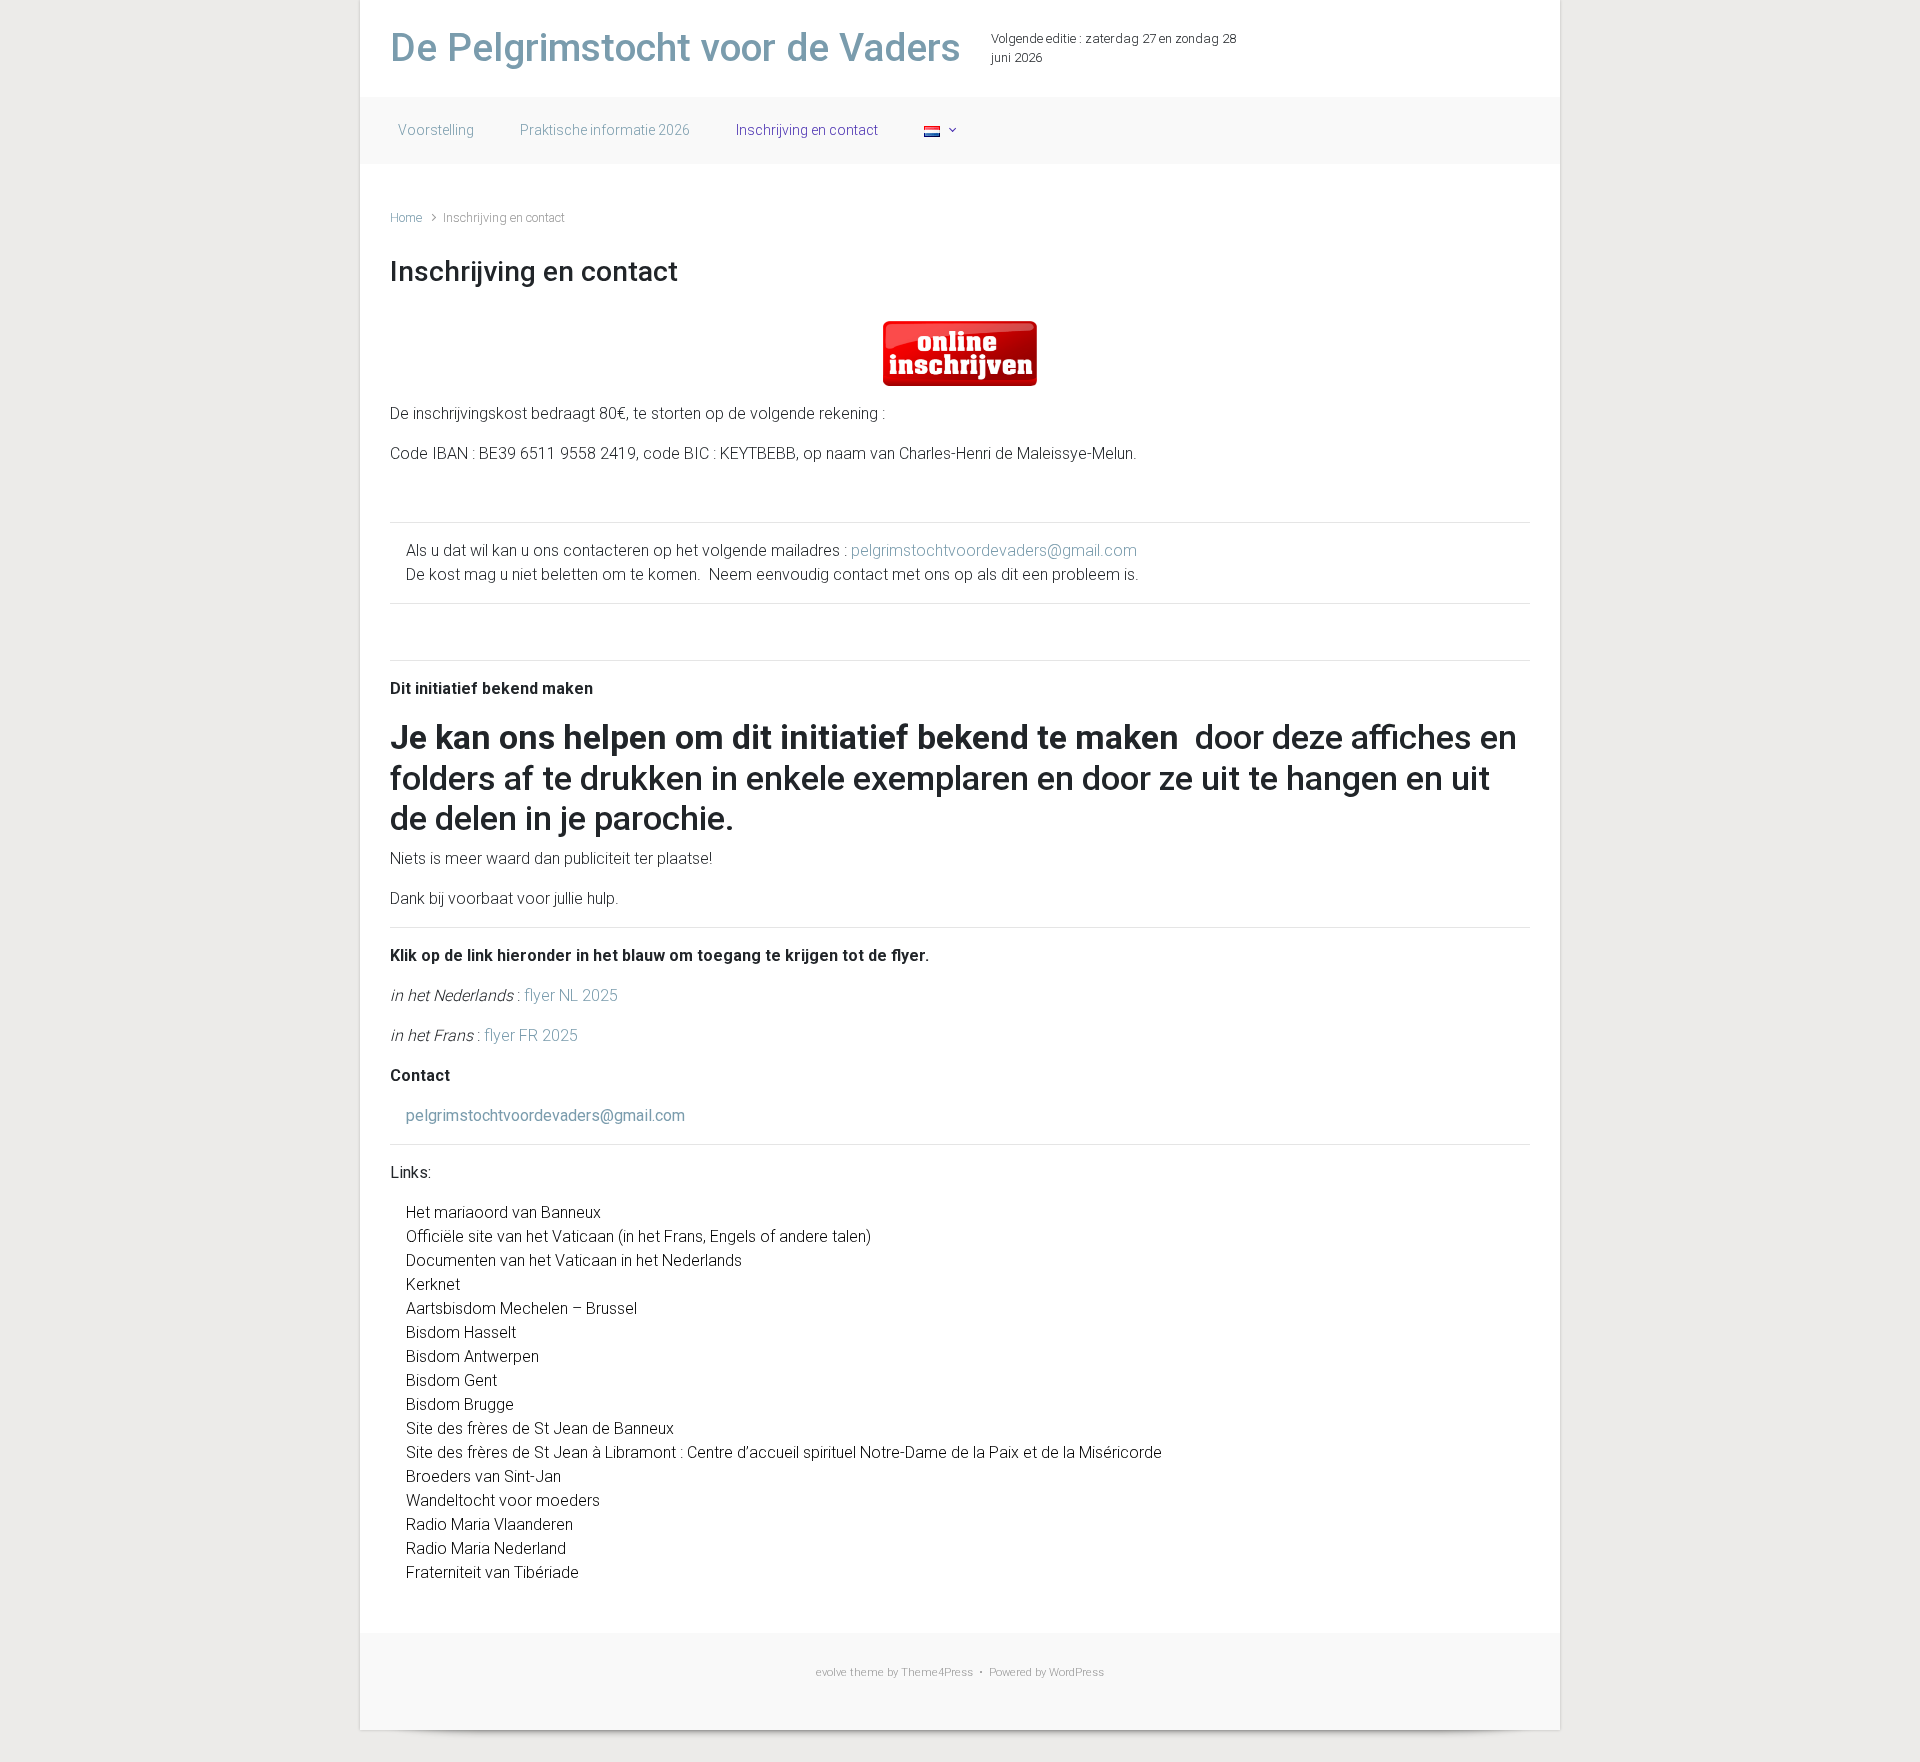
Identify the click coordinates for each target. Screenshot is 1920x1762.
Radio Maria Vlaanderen (489, 1524)
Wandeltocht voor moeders (503, 1500)
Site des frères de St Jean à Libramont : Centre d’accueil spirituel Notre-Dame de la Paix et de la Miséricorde (784, 1452)
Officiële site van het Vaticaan (510, 1236)
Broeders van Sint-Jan (483, 1476)
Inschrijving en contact (807, 130)
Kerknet (433, 1284)
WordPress (1076, 1672)
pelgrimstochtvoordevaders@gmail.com (994, 550)
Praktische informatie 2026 (605, 130)
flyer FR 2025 (531, 1035)
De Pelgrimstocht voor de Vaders (675, 48)
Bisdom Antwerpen (472, 1356)
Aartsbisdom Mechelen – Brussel (521, 1308)
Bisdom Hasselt (461, 1332)
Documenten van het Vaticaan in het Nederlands (574, 1260)
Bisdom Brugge (460, 1404)
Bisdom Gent (451, 1380)
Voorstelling (436, 130)
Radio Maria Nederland (486, 1548)
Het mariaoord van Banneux (503, 1212)
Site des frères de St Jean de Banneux (540, 1428)
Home (406, 217)
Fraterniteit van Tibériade (492, 1572)
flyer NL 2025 (571, 995)
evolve (831, 1672)
